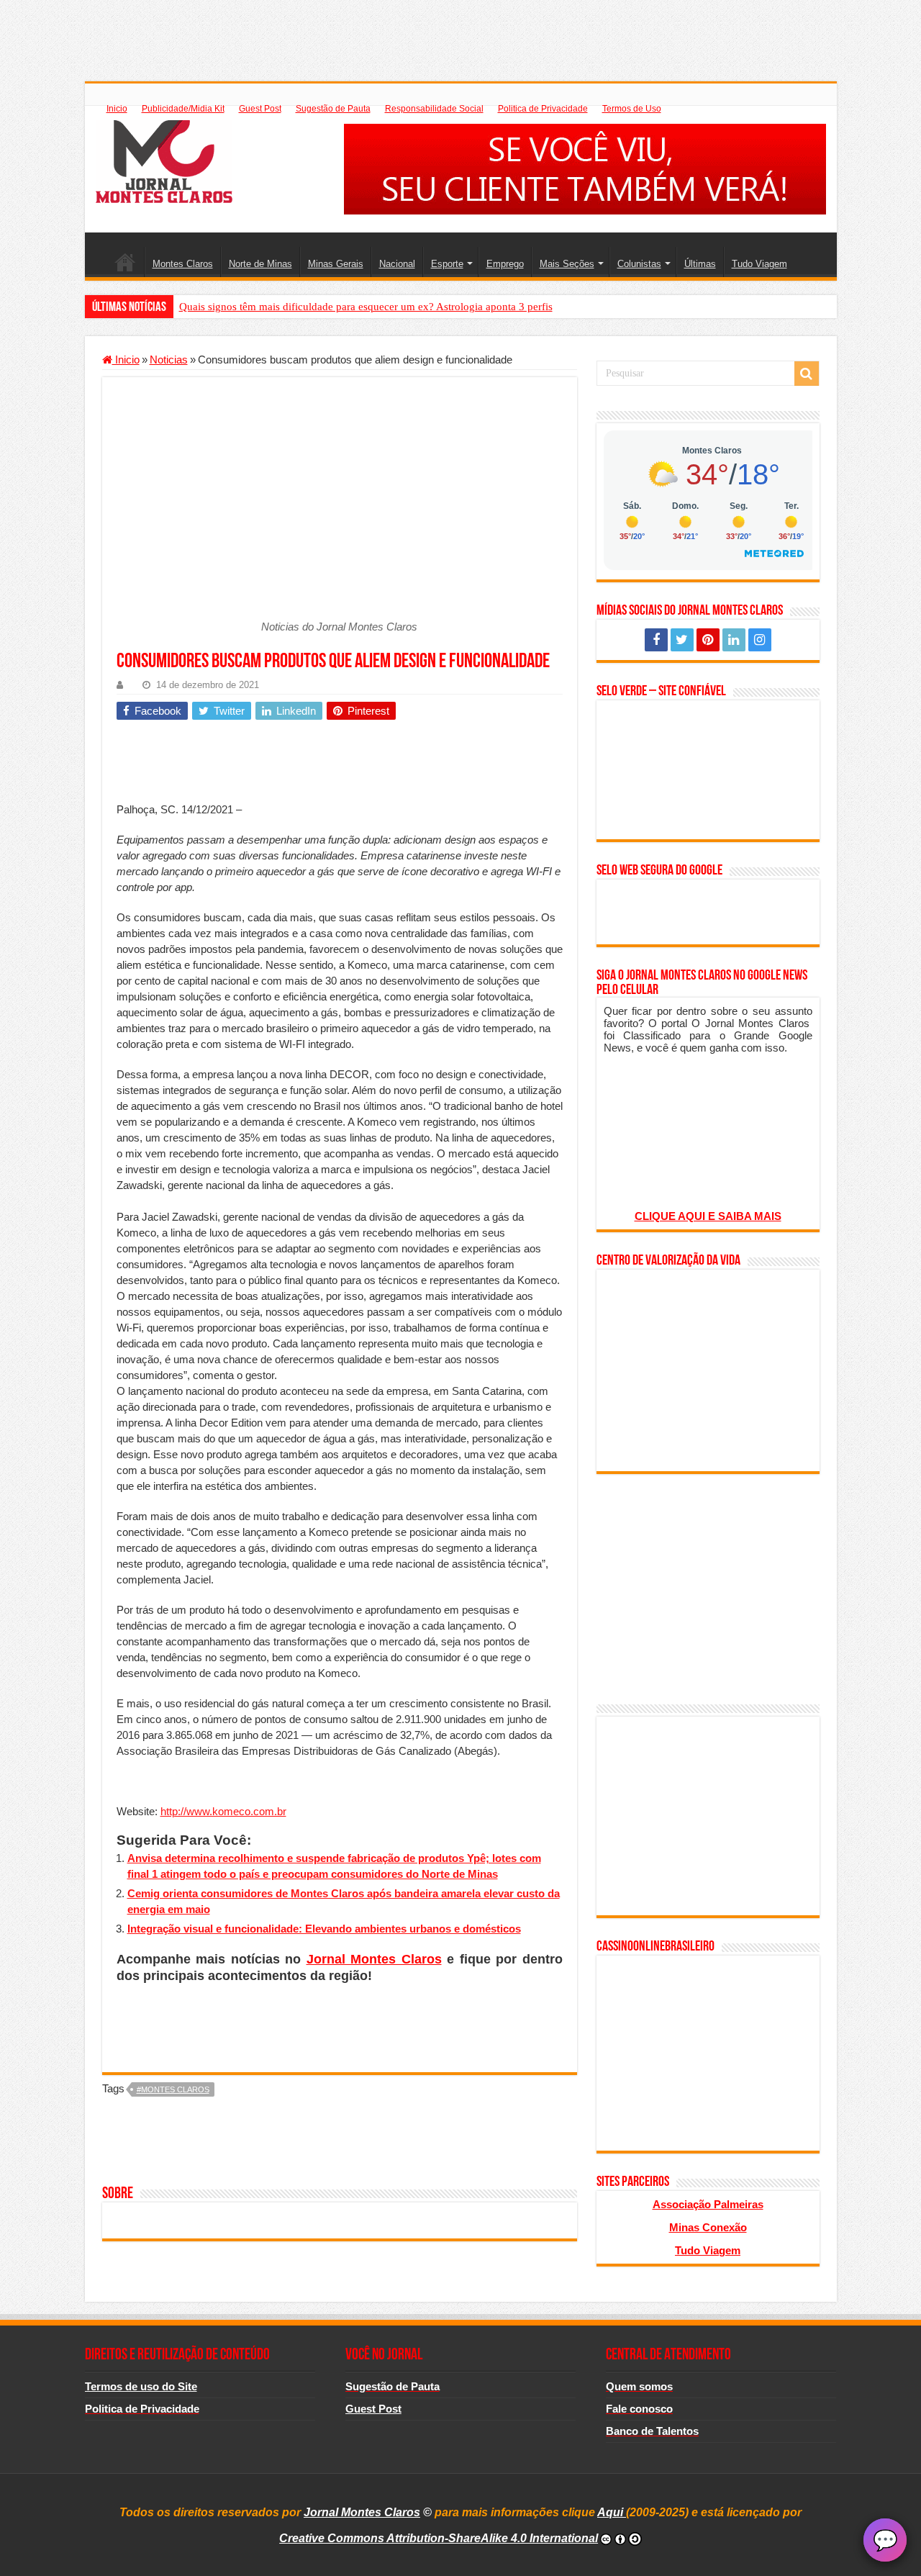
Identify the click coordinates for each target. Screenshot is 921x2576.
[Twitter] (682, 640)
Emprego (505, 264)
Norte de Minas (260, 264)
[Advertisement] (460, 32)
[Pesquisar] (807, 374)
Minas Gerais (336, 264)
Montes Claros (183, 264)
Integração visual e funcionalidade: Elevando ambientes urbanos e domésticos (324, 1929)
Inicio (117, 109)
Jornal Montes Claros (374, 1959)
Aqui (612, 2512)
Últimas (700, 264)
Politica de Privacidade (543, 109)
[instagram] (760, 640)
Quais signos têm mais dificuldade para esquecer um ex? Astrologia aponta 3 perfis (366, 307)
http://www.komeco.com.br (223, 1811)
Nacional (397, 264)
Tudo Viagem (759, 264)
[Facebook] (656, 640)
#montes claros (173, 2089)
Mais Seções (567, 264)
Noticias (169, 360)
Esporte (447, 264)
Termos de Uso (632, 109)
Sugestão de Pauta (333, 109)
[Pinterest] (708, 640)
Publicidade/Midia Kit (183, 109)
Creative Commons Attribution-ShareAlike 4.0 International (439, 2538)
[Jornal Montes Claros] (164, 159)
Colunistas (639, 264)
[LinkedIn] (734, 640)
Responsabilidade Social (434, 109)
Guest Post (260, 109)
